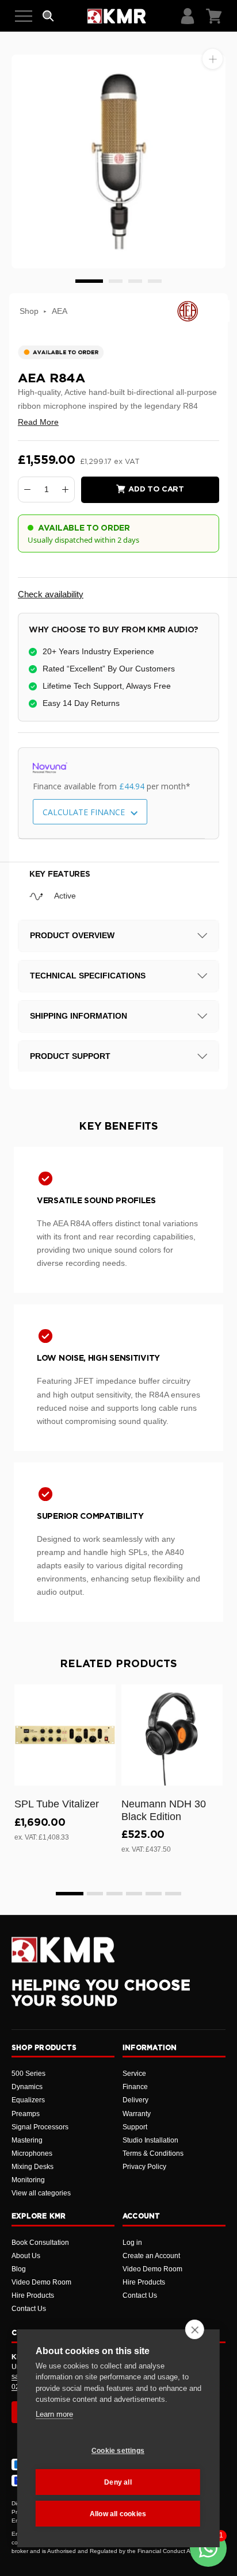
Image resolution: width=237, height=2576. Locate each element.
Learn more (54, 2414)
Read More (38, 422)
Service (134, 2074)
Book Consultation (40, 2243)
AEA (60, 311)
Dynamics (27, 2087)
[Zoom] (213, 59)
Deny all (118, 2482)
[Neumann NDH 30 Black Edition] (172, 1735)
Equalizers (28, 2100)
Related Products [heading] (118, 1664)
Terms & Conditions (153, 2153)
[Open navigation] (24, 16)
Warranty (137, 2114)
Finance (135, 2087)
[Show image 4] (155, 281)
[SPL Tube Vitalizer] (65, 1735)
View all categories (41, 2193)
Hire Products (33, 2295)
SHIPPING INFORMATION (79, 1016)
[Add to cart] (102, 1775)
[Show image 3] (135, 281)
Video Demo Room (41, 2282)
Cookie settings (118, 2451)
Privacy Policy (144, 2167)
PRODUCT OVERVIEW (72, 935)
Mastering (27, 2140)
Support (135, 2127)
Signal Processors (40, 2127)
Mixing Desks (33, 2167)
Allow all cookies (118, 2514)
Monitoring (28, 2180)
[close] (195, 2329)
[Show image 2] (116, 281)
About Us (26, 2256)
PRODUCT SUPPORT (70, 1056)
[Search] (48, 16)
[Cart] (214, 16)
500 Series (28, 2074)
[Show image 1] (89, 281)
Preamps (26, 2114)
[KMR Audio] (116, 16)
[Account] (188, 16)
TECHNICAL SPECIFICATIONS (88, 976)
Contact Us (29, 2309)
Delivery (135, 2100)
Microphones (32, 2153)
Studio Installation (150, 2140)
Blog (19, 2269)
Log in (132, 2243)
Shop (29, 311)
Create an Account (151, 2256)
